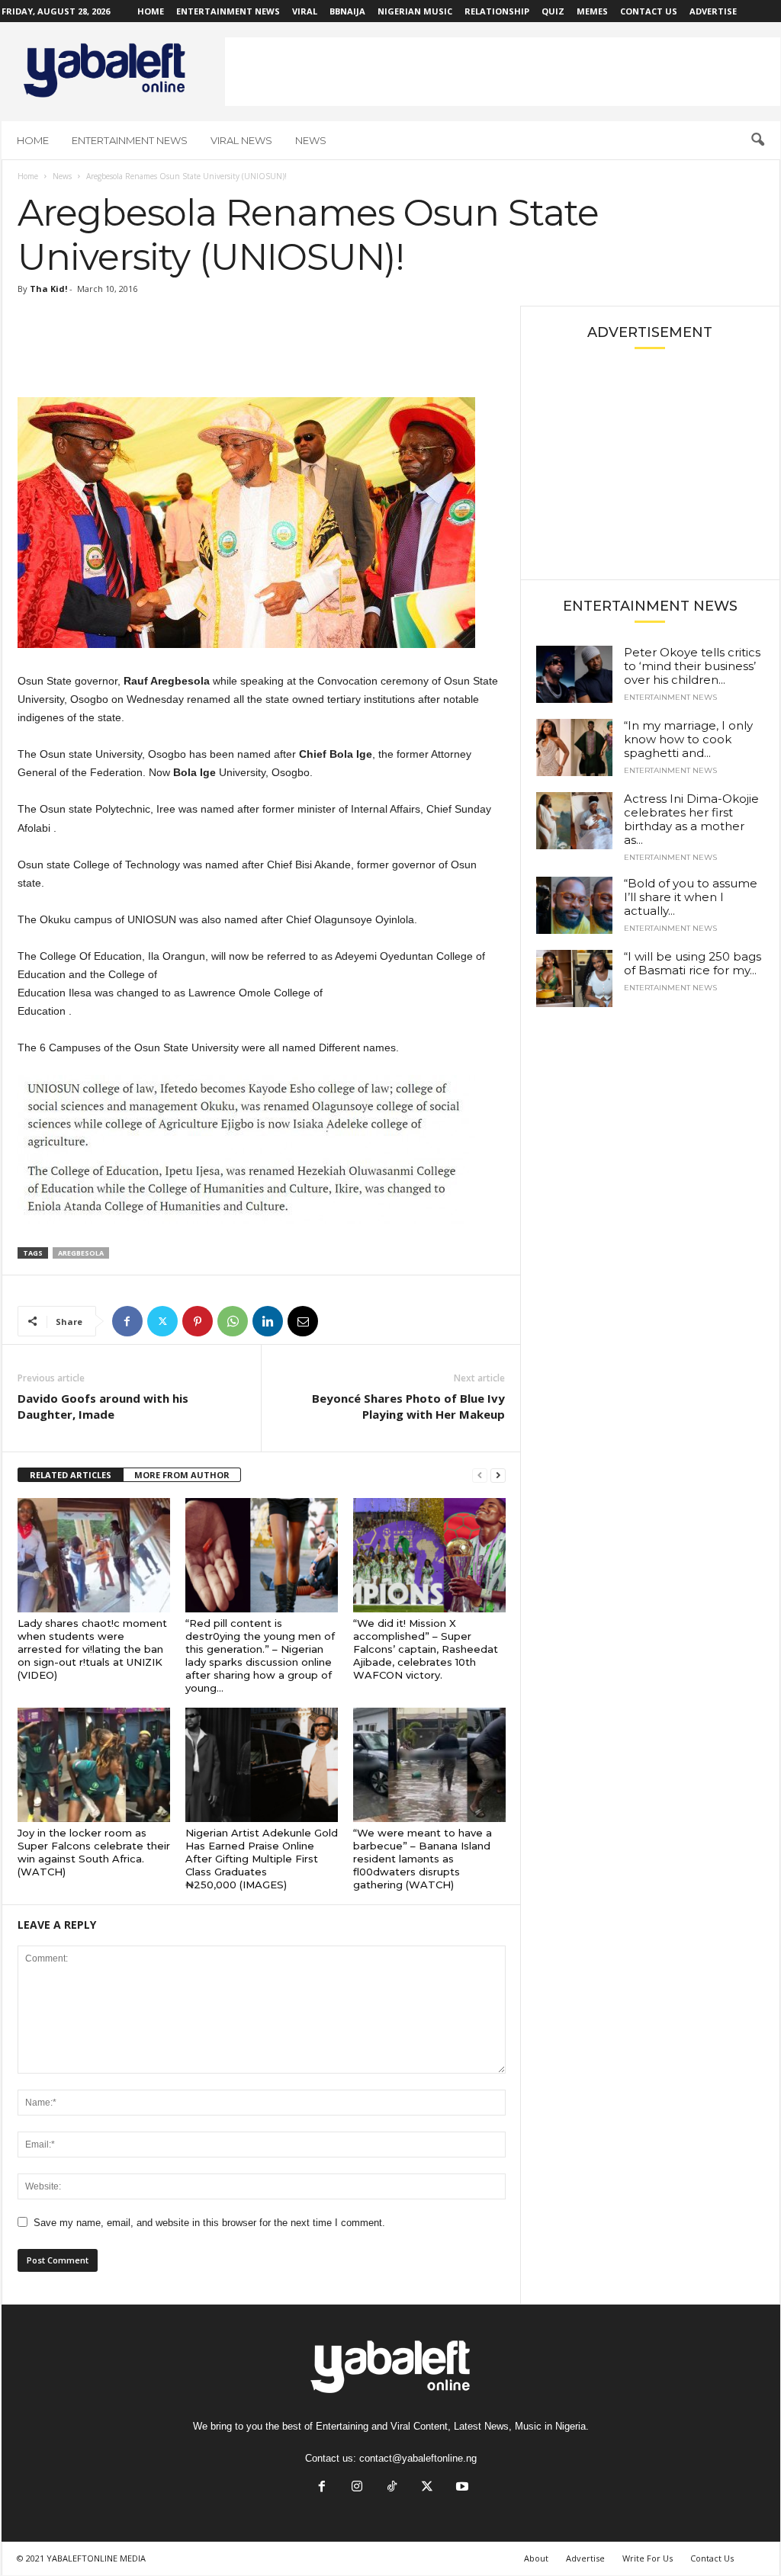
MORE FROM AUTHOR (182, 1475)
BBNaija (347, 11)
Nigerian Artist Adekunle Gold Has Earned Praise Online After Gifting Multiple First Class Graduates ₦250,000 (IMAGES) (262, 1859)
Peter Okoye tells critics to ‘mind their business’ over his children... (692, 666)
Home (151, 11)
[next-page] (498, 1476)
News (311, 140)
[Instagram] (357, 2488)
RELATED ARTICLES (71, 1475)
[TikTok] (392, 2488)
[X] (162, 1321)
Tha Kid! (48, 289)
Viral (305, 11)
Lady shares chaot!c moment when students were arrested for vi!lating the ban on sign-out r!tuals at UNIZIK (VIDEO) (92, 1649)
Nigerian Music (415, 11)
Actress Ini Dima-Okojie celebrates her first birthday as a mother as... (691, 819)
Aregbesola (81, 1253)
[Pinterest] (198, 1321)
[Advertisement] (503, 72)
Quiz (553, 11)
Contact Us (649, 11)
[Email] (303, 1321)
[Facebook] (127, 1321)
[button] (757, 140)
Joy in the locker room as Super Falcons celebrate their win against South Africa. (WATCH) (94, 1852)
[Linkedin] (268, 1321)
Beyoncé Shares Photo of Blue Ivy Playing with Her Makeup (408, 1406)
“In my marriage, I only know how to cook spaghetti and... (688, 739)
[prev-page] (480, 1476)
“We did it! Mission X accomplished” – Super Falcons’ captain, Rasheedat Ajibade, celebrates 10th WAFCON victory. (426, 1649)
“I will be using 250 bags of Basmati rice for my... (693, 963)
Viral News (241, 140)
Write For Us (648, 2558)
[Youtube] (461, 2488)
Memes (592, 11)
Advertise (713, 11)
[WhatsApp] (233, 1321)
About (536, 2558)
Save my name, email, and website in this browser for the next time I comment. (209, 2223)
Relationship (497, 11)
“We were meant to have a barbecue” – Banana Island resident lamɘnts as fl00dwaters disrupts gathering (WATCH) (423, 1859)
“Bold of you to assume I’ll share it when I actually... (691, 897)
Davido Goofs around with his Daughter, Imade (103, 1406)
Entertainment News (228, 11)
